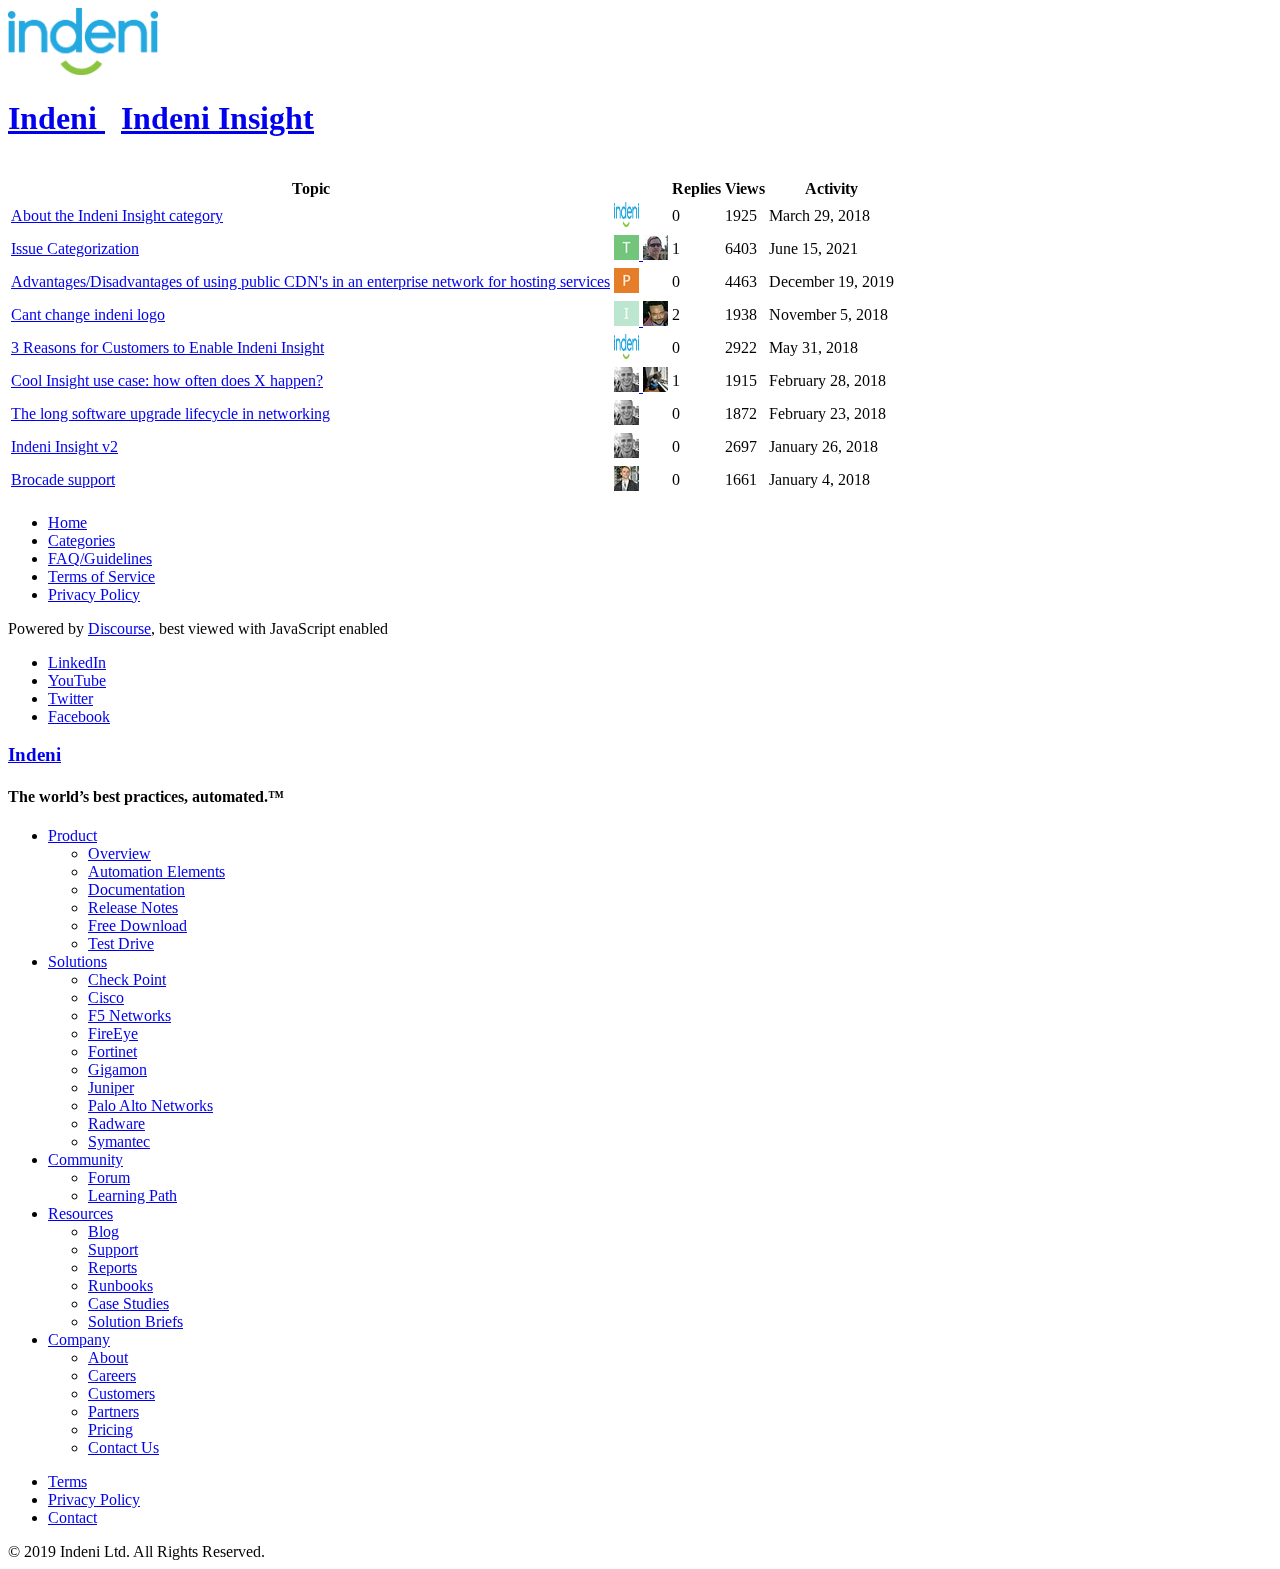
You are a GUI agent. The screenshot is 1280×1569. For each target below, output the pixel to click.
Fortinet (112, 1051)
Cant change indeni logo (88, 314)
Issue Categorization (75, 248)
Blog (103, 1231)
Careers (112, 1375)
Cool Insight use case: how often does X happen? (167, 380)
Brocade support (63, 479)
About (108, 1357)
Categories (81, 540)
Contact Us (123, 1447)
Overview (119, 853)
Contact (72, 1517)
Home (67, 522)
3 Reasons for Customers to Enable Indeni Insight (167, 347)
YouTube (77, 680)
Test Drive (121, 943)
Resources (80, 1213)
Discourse (119, 628)
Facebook (79, 716)
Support (113, 1249)
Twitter (70, 698)
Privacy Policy (94, 594)
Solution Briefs (135, 1321)
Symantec (119, 1141)
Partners (113, 1411)
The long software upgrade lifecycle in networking (170, 413)
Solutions (77, 961)
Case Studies (128, 1303)
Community (85, 1159)
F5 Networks (129, 1015)
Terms (67, 1481)
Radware (116, 1123)
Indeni (34, 754)
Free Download (137, 925)
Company (79, 1339)
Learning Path (132, 1195)
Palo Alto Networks (150, 1105)
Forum (109, 1177)
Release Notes (133, 907)
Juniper (111, 1087)
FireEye (113, 1033)
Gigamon (117, 1069)
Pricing (110, 1429)
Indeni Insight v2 (64, 446)
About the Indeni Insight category (117, 215)
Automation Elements (156, 871)
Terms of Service (101, 576)
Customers (121, 1393)
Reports (112, 1267)
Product (72, 835)
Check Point (127, 979)
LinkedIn (77, 662)
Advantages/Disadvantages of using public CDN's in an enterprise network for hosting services (310, 281)
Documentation (136, 889)
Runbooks (120, 1285)
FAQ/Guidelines (100, 558)
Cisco (106, 997)
